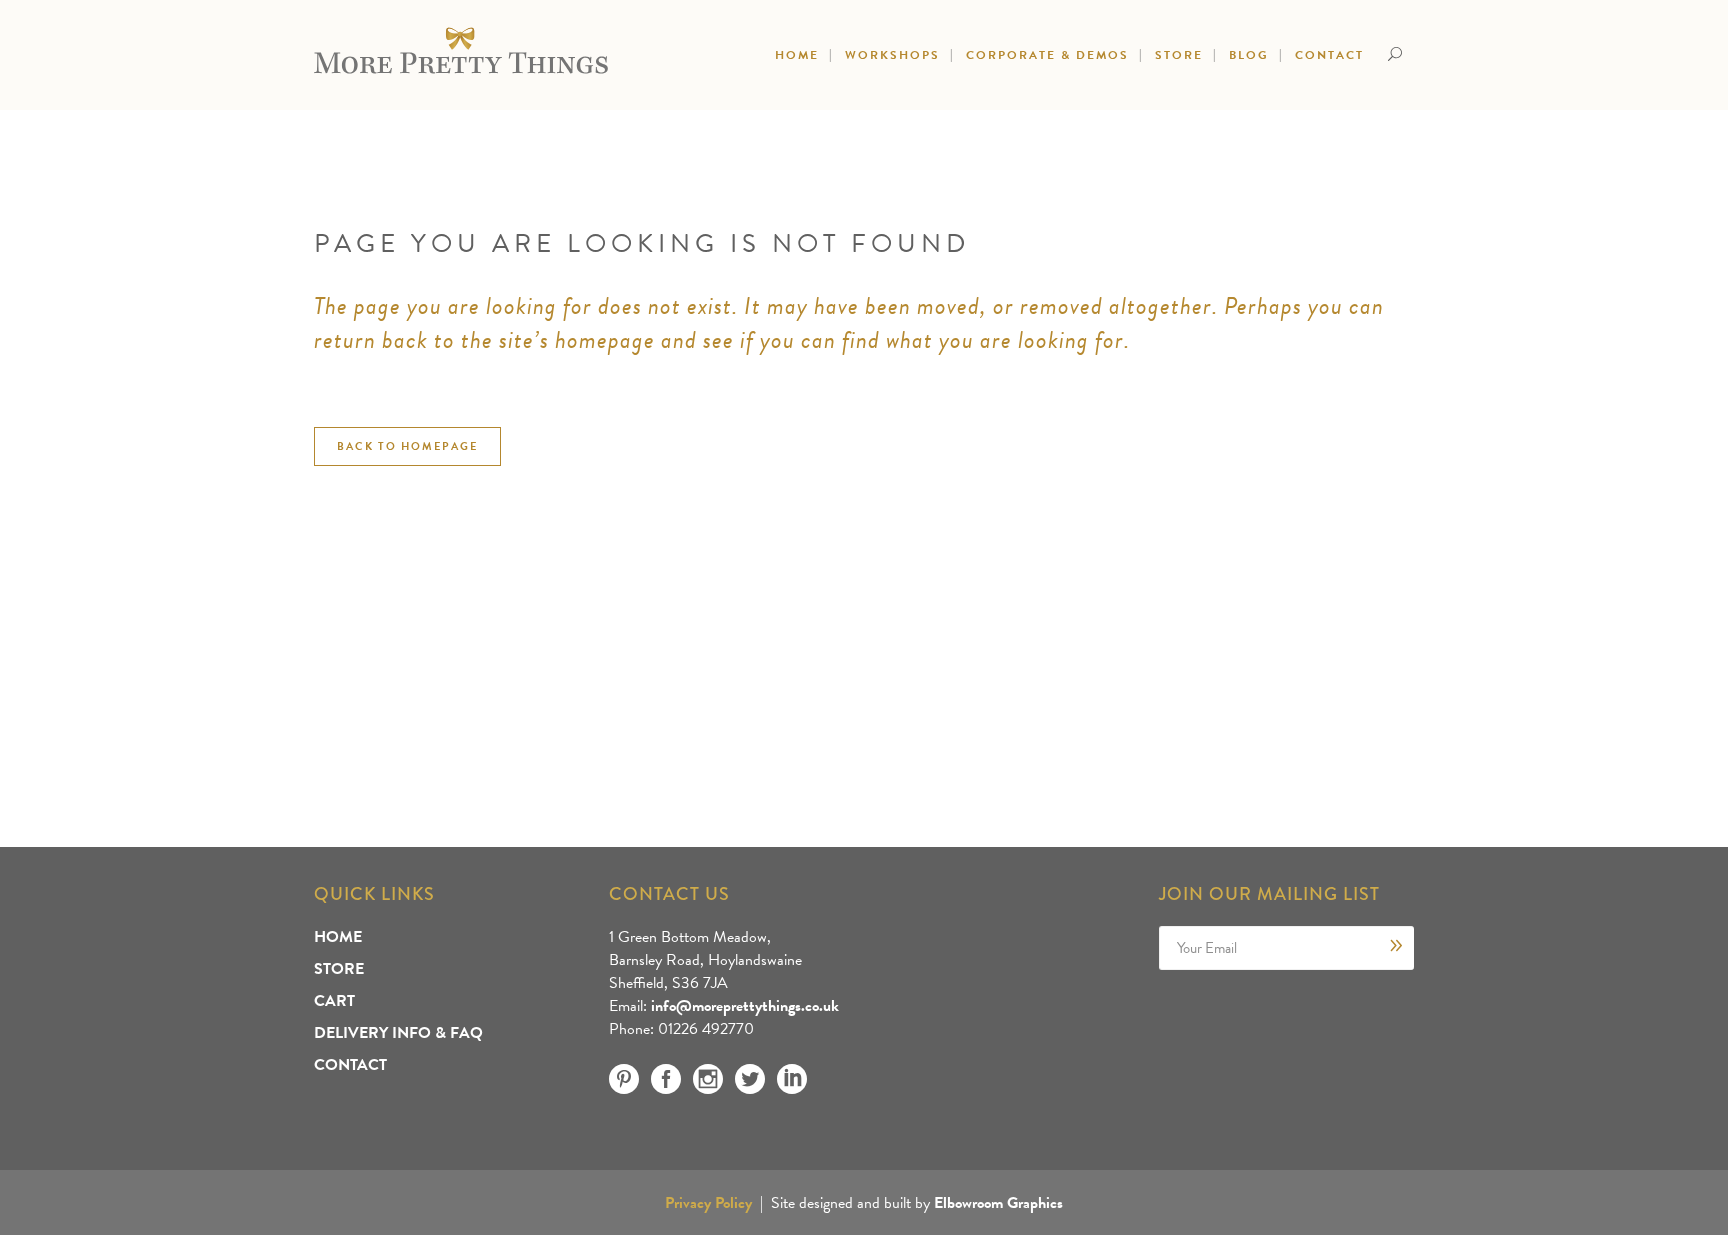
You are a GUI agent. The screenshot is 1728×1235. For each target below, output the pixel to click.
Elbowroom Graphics (998, 1203)
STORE (339, 969)
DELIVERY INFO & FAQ (398, 1033)
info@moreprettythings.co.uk (745, 1006)
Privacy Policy (708, 1203)
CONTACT (350, 1065)
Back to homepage (407, 446)
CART (334, 1001)
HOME (338, 937)
